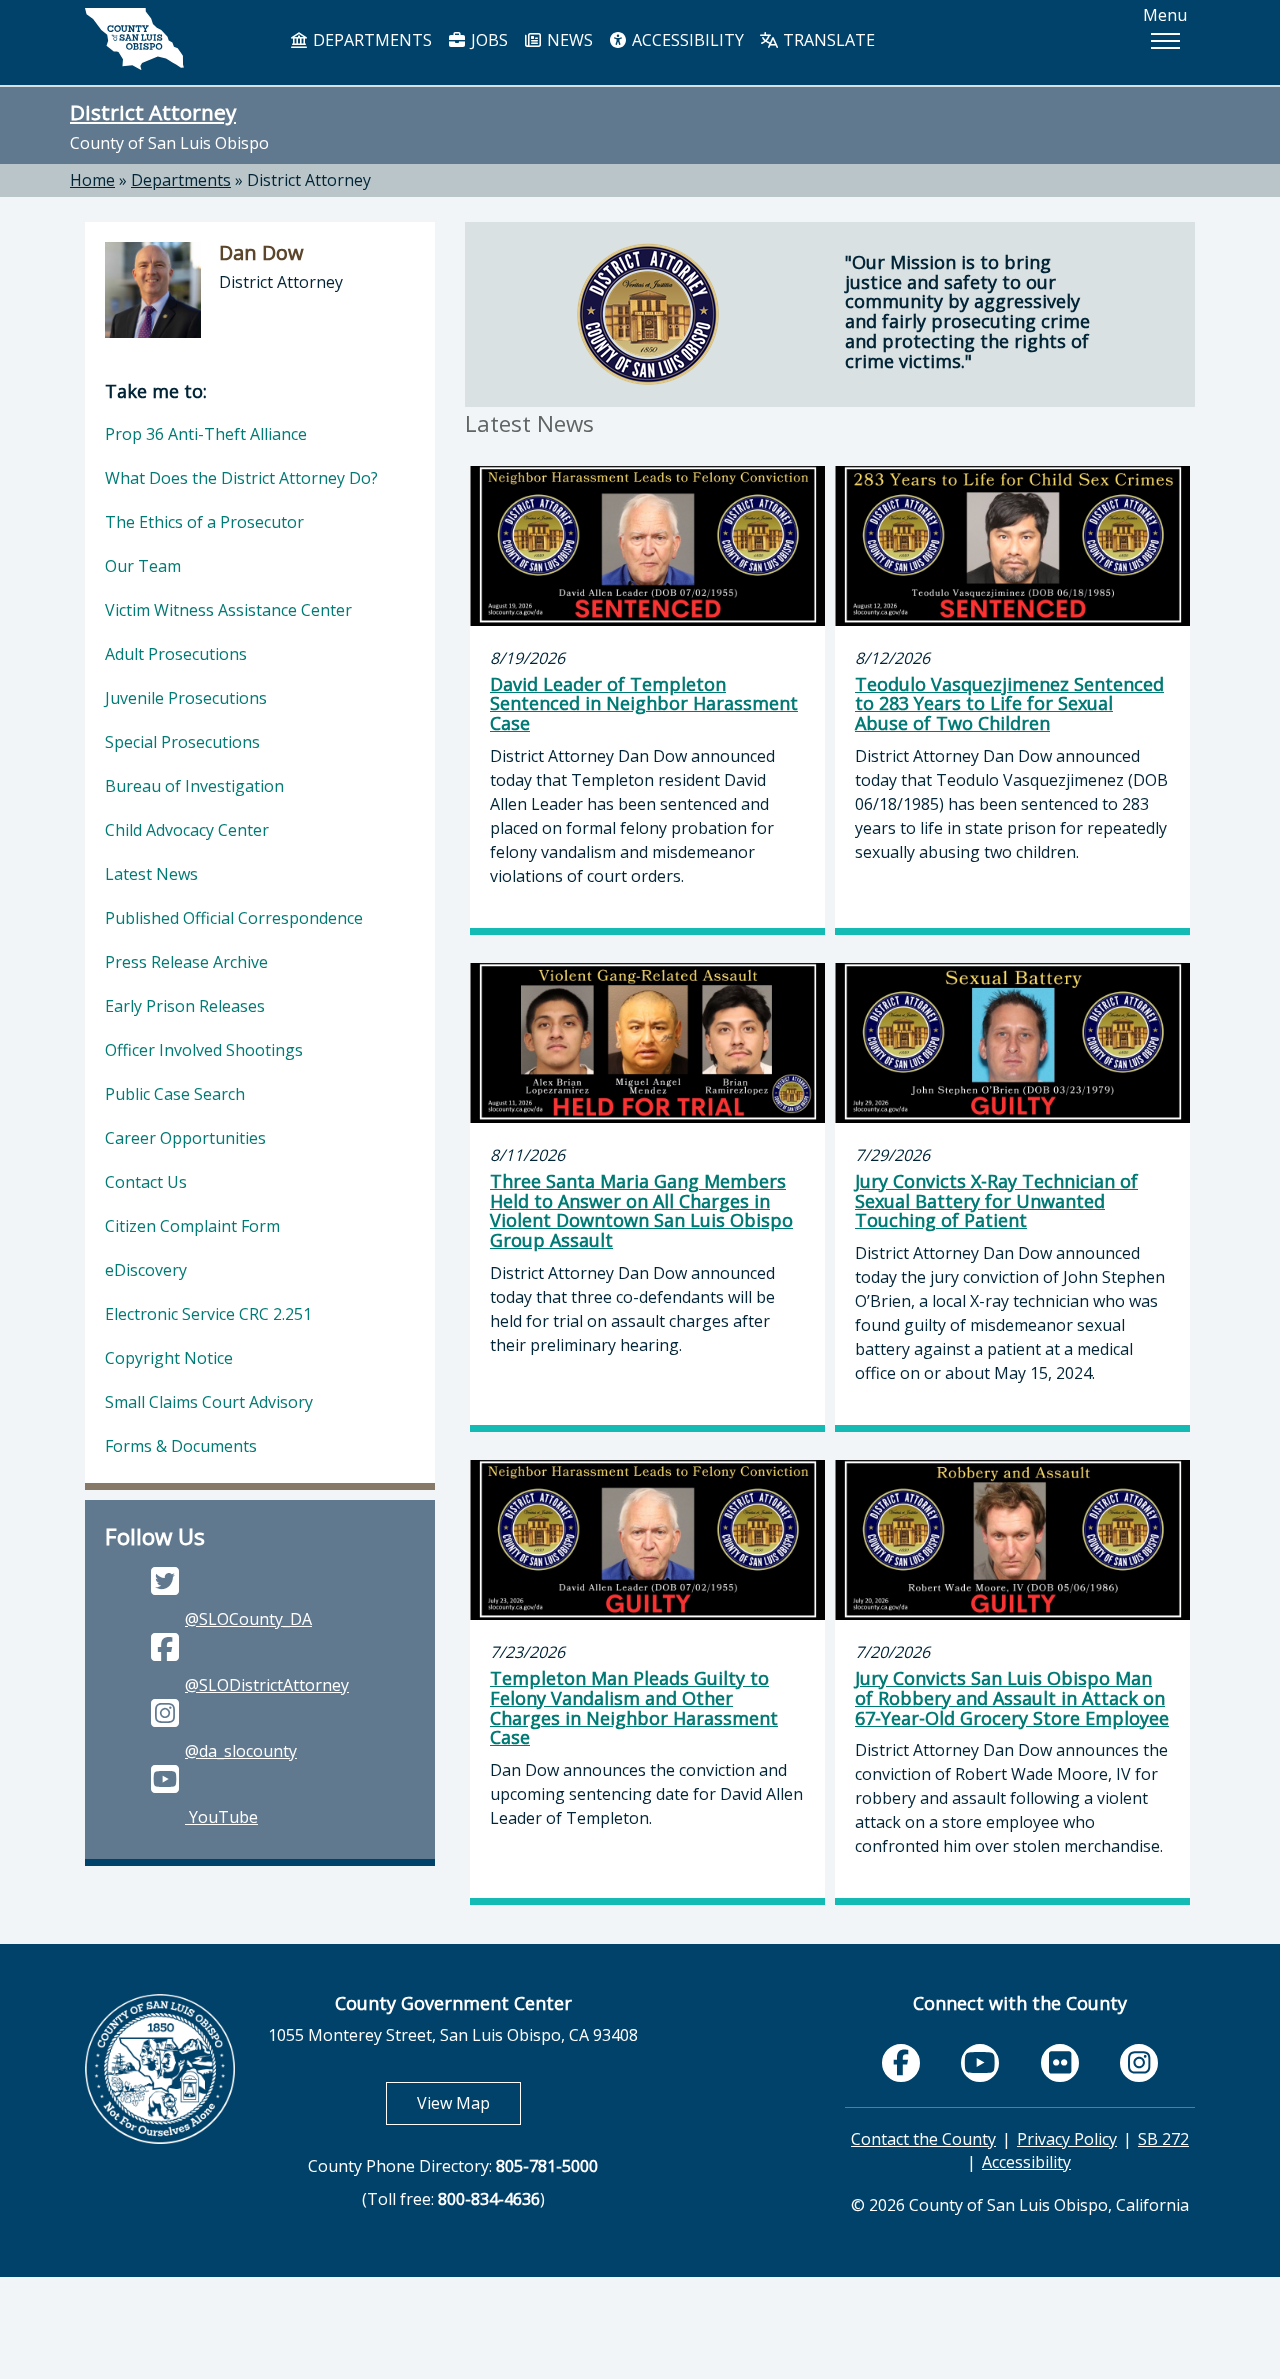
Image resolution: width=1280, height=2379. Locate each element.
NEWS (568, 40)
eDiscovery (146, 1270)
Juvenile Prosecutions (186, 698)
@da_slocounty (241, 1751)
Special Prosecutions (182, 742)
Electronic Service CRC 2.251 (208, 1314)
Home (92, 180)
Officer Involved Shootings (204, 1050)
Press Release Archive (186, 962)
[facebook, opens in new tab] (901, 2063)
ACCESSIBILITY (686, 40)
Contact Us (146, 1182)
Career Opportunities (185, 1138)
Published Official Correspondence (234, 918)
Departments (181, 180)
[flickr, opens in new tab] (1060, 2063)
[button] (1165, 41)
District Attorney (153, 112)
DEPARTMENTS (370, 40)
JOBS (487, 40)
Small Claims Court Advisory (209, 1402)
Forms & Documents (181, 1446)
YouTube (221, 1817)
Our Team (143, 566)
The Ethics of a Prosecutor (204, 522)
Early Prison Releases (185, 1006)
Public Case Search (175, 1094)
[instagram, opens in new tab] (1139, 2063)
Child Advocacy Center (187, 830)
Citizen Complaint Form (192, 1226)
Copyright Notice (169, 1358)
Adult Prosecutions (176, 654)
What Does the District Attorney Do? (241, 478)
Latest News (151, 874)
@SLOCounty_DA (248, 1619)
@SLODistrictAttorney (267, 1685)
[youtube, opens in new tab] (980, 2063)
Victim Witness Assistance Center (228, 610)
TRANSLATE (827, 40)
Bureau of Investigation (194, 786)
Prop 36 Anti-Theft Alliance (206, 434)
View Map (469, 2102)
